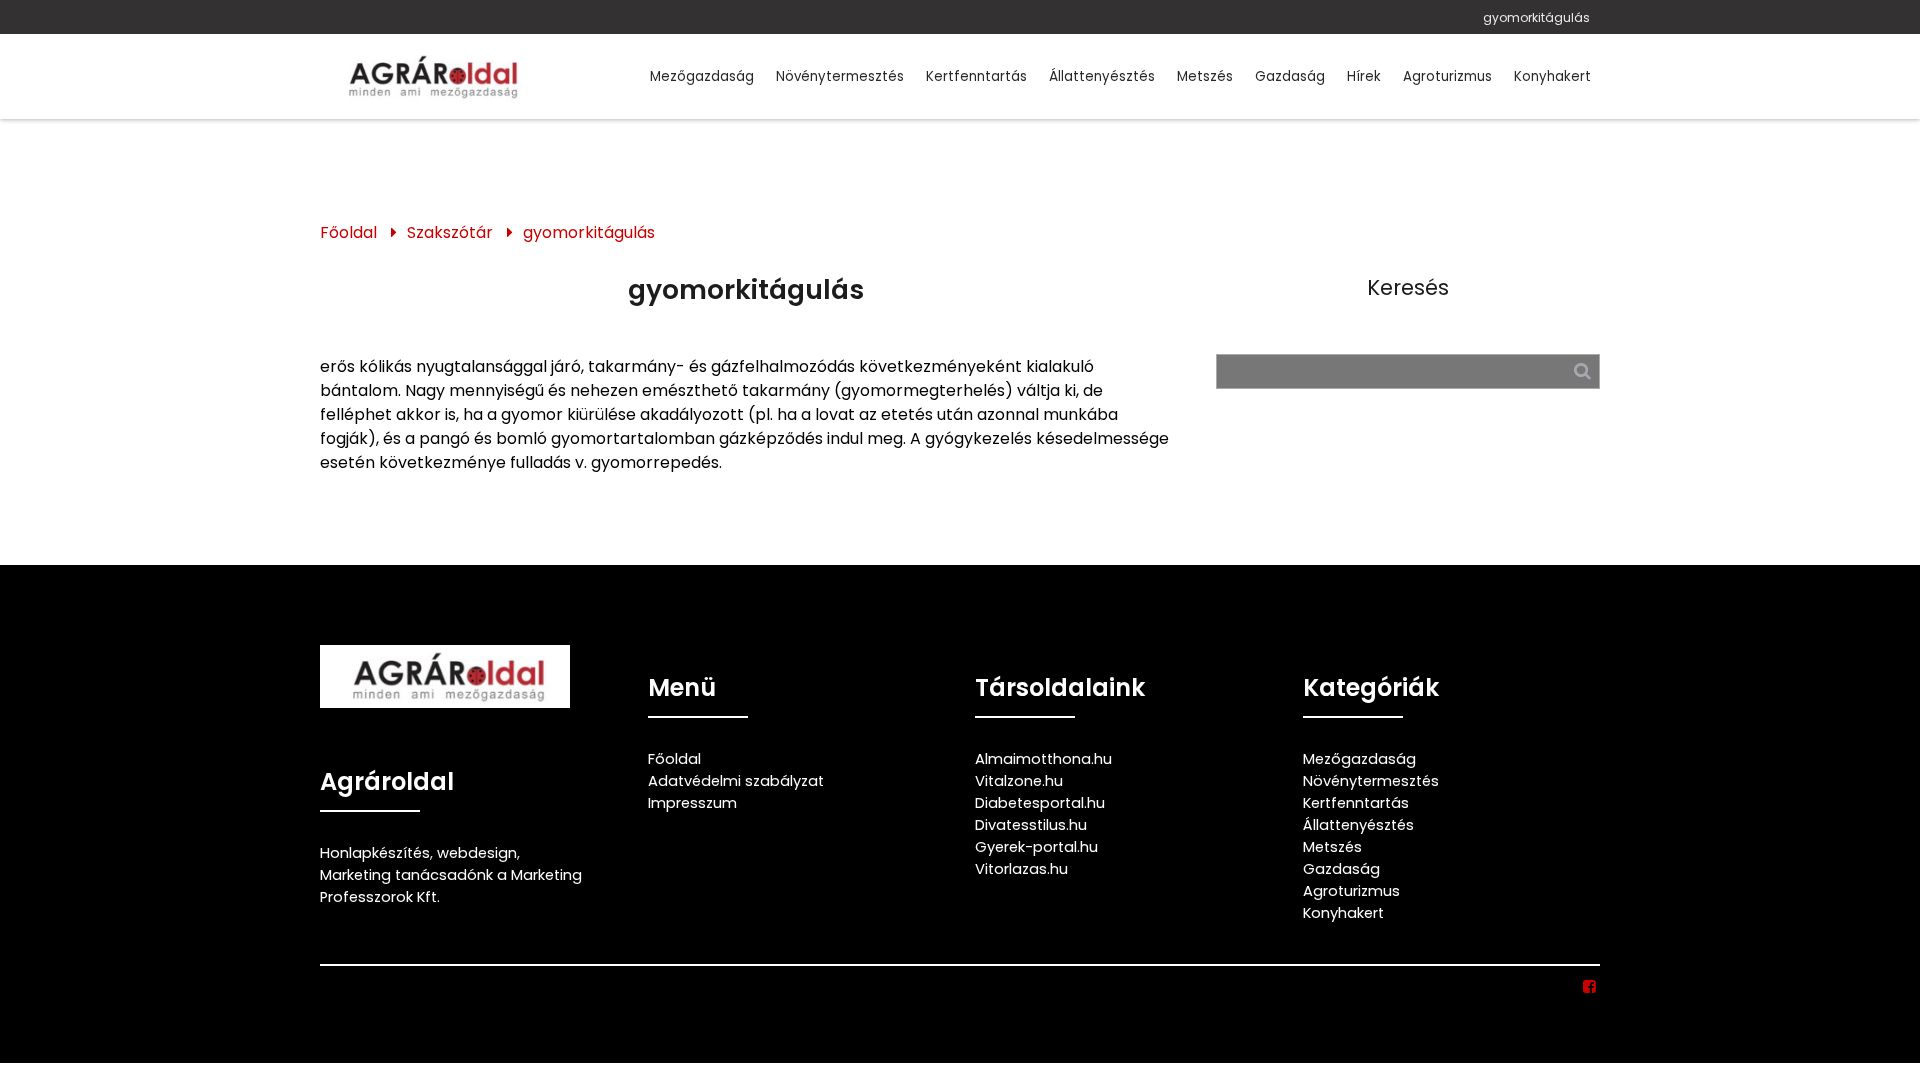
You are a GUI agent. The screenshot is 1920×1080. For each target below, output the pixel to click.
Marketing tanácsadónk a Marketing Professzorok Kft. (451, 886)
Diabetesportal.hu (1040, 803)
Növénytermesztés (840, 76)
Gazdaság (1290, 76)
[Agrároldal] (430, 76)
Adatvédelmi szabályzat (736, 781)
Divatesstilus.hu (1031, 825)
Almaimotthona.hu (1043, 759)
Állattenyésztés (1102, 76)
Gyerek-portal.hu (1036, 847)
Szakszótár (450, 232)
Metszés (1205, 76)
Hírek (1364, 76)
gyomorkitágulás (1536, 17)
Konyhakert (1552, 76)
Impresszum (692, 803)
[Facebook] (1590, 987)
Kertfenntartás (976, 76)
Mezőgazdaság (702, 76)
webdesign (477, 853)
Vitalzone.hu (1019, 781)
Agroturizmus (1447, 76)
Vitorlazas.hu (1021, 869)
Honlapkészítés (375, 853)
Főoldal (348, 232)
